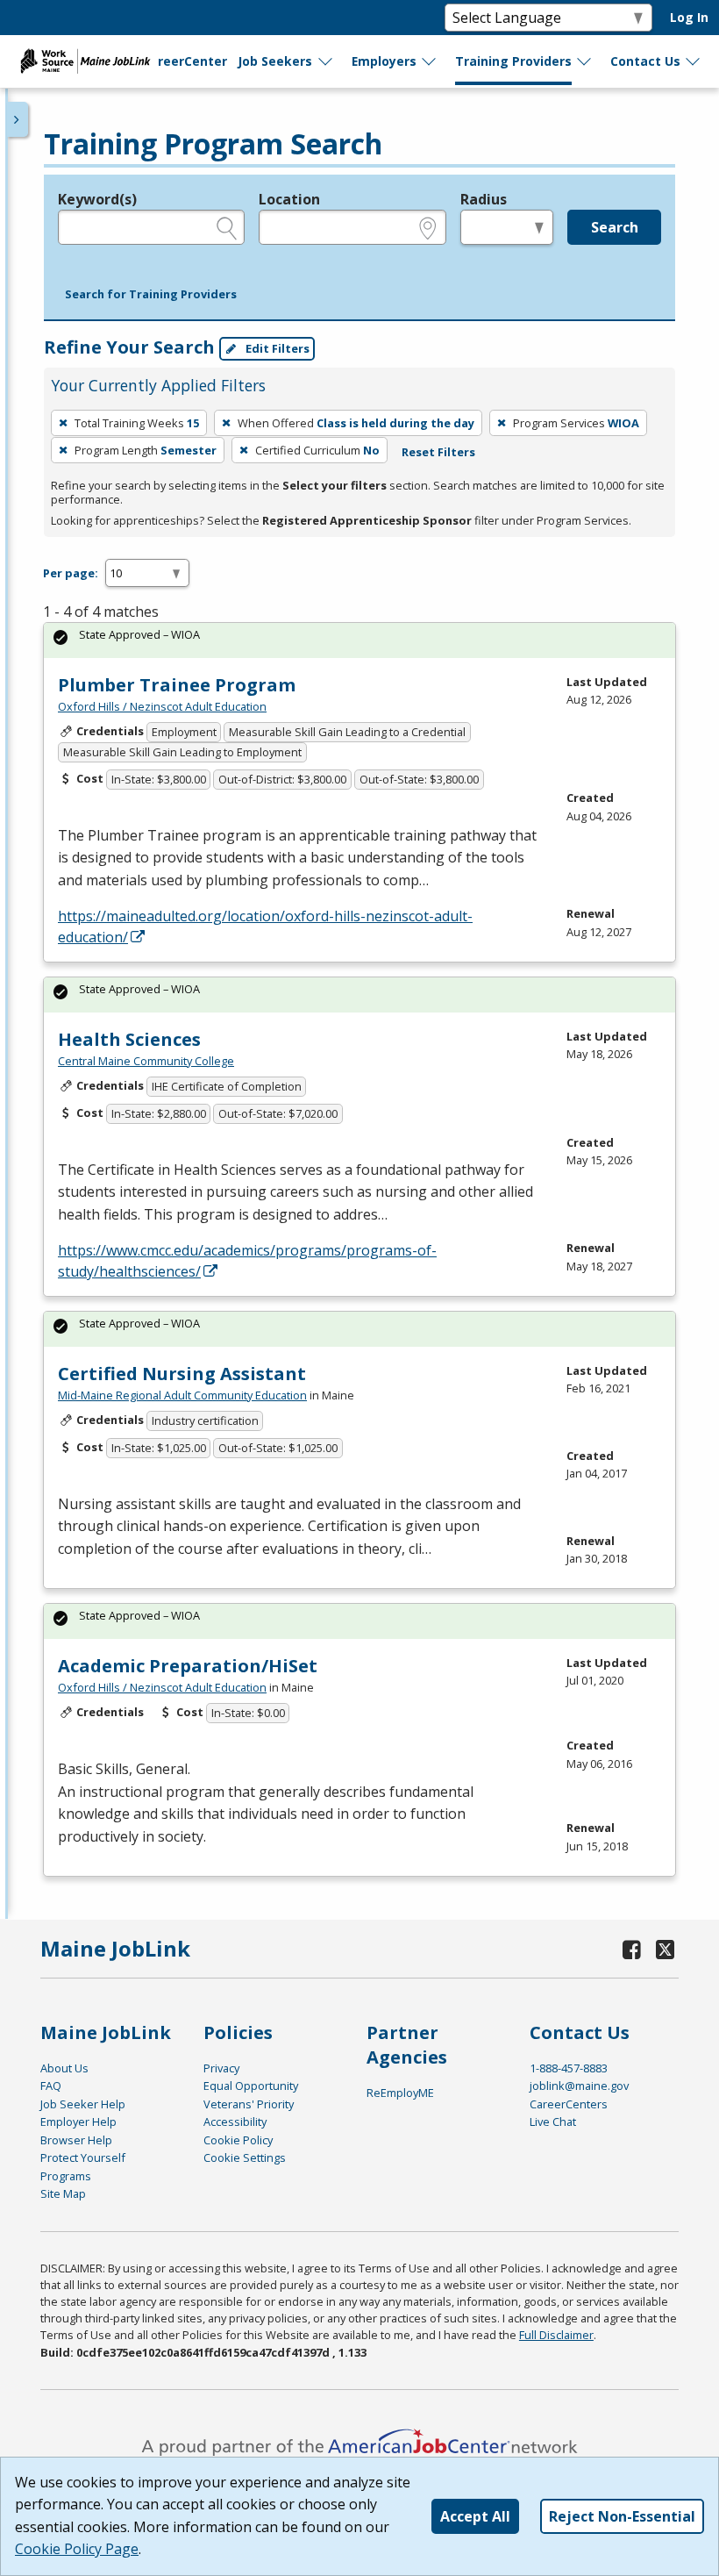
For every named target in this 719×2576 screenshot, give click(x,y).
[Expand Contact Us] (694, 61)
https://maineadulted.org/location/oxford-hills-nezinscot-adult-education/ (265, 927)
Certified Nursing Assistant (182, 1374)
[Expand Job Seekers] (326, 61)
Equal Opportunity (251, 2086)
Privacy (221, 2068)
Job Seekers (275, 61)
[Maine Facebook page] (632, 1949)
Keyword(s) (97, 199)
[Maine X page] (666, 1949)
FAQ (51, 2086)
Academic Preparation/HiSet (188, 1666)
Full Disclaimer (556, 2335)
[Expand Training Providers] (585, 61)
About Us (64, 2068)
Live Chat (553, 2122)
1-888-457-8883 (569, 2068)
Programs (66, 2176)
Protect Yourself (83, 2157)
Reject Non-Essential (622, 2516)
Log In (689, 17)
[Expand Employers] (430, 61)
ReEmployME (400, 2093)
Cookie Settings (245, 2157)
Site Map (63, 2193)
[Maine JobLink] (86, 61)
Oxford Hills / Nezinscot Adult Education (162, 706)
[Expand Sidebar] (18, 119)
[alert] (359, 640)
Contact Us (645, 61)
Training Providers (513, 61)
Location (289, 199)
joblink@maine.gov (579, 2086)
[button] (151, 295)
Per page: (71, 573)
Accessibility (235, 2122)
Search (615, 227)
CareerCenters (569, 2104)
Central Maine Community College (146, 1061)
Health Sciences (129, 1039)
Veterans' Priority (249, 2104)
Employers (384, 61)
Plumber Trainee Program (177, 685)
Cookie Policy (238, 2140)
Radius (484, 199)
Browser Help (76, 2140)
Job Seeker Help (83, 2104)
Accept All (475, 2516)
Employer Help (78, 2122)
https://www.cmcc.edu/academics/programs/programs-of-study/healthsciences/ (247, 1261)
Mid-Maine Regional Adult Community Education (182, 1395)
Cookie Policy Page (77, 2549)
